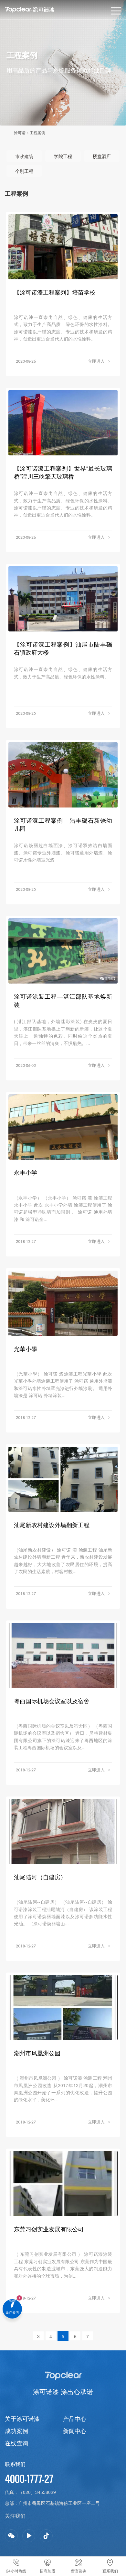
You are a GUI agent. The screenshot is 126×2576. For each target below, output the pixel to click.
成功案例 (16, 2431)
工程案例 (37, 132)
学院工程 (63, 156)
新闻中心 (75, 2431)
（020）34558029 (37, 2492)
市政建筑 (24, 156)
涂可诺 (20, 132)
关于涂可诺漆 (22, 2418)
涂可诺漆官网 (40, 10)
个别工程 (24, 171)
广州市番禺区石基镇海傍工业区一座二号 (59, 2503)
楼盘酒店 (102, 156)
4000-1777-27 (29, 2479)
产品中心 (75, 2418)
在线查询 (16, 2443)
